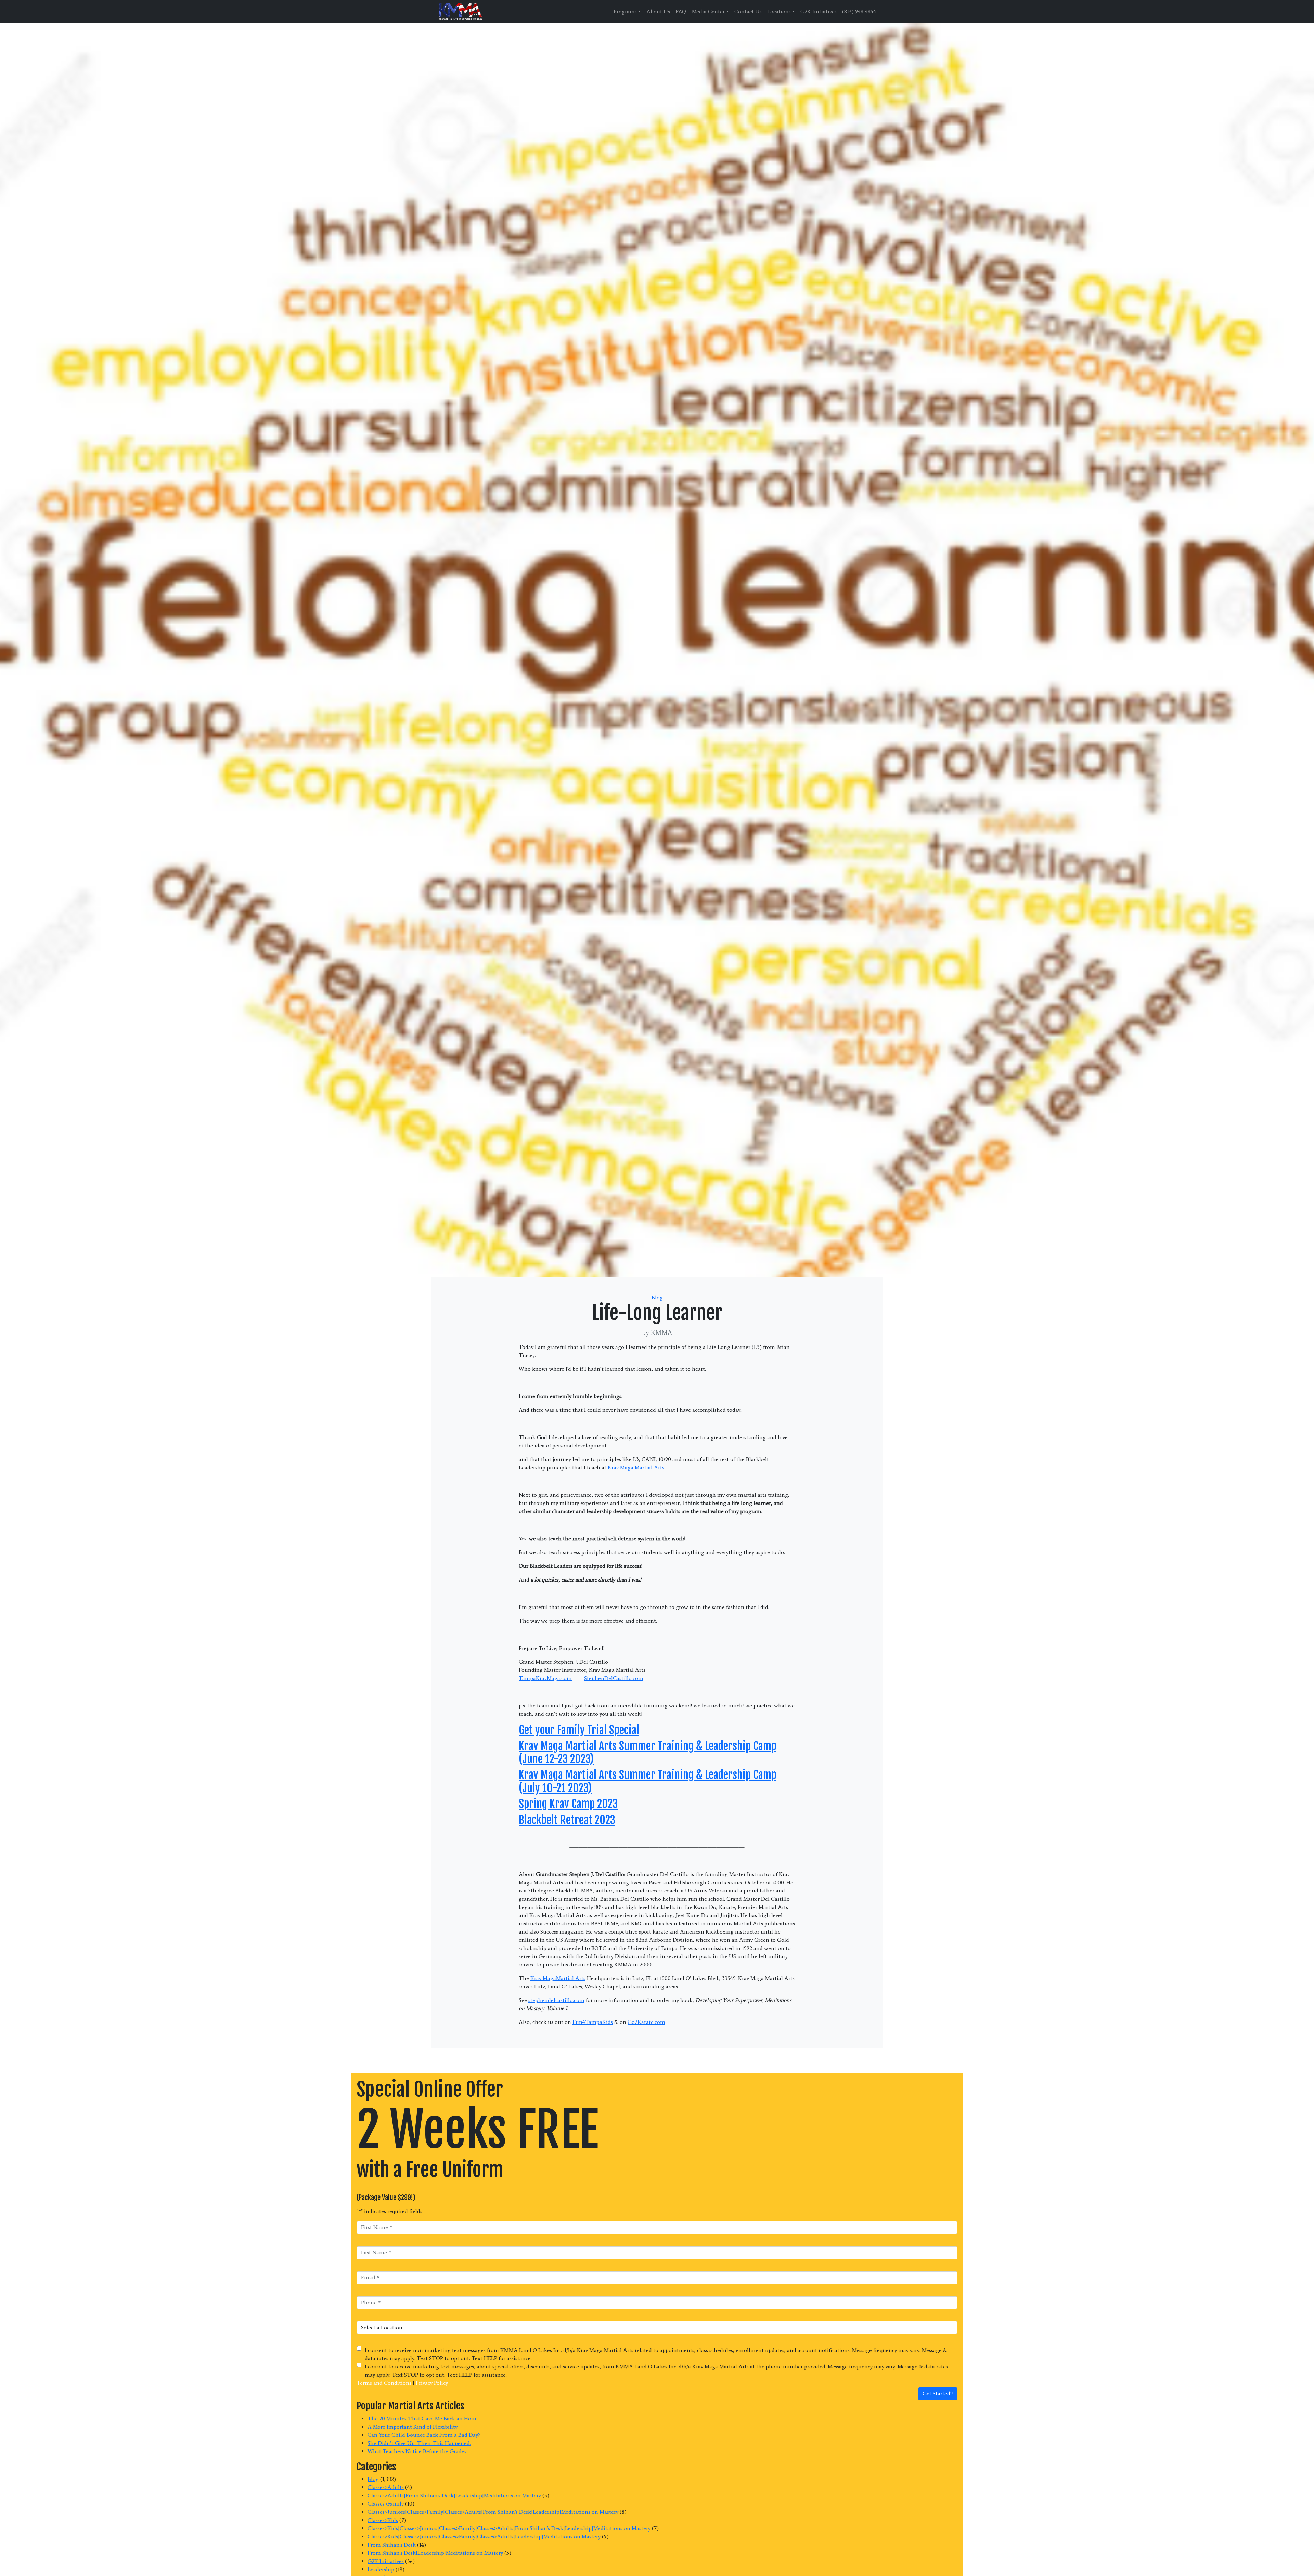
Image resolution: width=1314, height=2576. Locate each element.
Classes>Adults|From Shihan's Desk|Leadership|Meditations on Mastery (454, 2495)
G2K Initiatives (819, 11)
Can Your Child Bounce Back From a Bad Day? (424, 2435)
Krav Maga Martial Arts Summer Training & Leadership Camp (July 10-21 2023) (648, 1781)
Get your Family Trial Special (579, 1730)
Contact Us (748, 11)
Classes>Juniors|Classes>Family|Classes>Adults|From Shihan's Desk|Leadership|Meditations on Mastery (493, 2512)
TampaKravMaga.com (545, 1678)
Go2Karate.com (646, 2022)
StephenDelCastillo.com (614, 1678)
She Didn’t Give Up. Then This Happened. (419, 2443)
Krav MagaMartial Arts (558, 1978)
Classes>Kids (383, 2520)
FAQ (681, 11)
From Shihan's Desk (392, 2545)
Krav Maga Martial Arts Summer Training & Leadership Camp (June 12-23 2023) (648, 1753)
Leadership (381, 2569)
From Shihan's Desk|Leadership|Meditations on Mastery (435, 2553)
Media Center (708, 11)
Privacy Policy (432, 2383)
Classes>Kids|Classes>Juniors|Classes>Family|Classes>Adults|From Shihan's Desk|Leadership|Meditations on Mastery (509, 2528)
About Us (658, 11)
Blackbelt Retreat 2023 (567, 1820)
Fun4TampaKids (593, 2022)
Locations (779, 11)
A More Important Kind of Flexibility (413, 2427)
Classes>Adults (386, 2487)
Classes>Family (386, 2504)
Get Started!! (938, 2393)
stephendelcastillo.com (556, 2000)
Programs (625, 11)
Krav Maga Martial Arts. (636, 1467)
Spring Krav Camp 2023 (568, 1804)
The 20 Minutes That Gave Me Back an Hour (422, 2418)
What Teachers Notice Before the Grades (417, 2451)
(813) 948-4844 (859, 11)
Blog (657, 1297)
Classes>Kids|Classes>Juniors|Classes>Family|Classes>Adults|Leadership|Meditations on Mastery (484, 2536)
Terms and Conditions (384, 2383)
